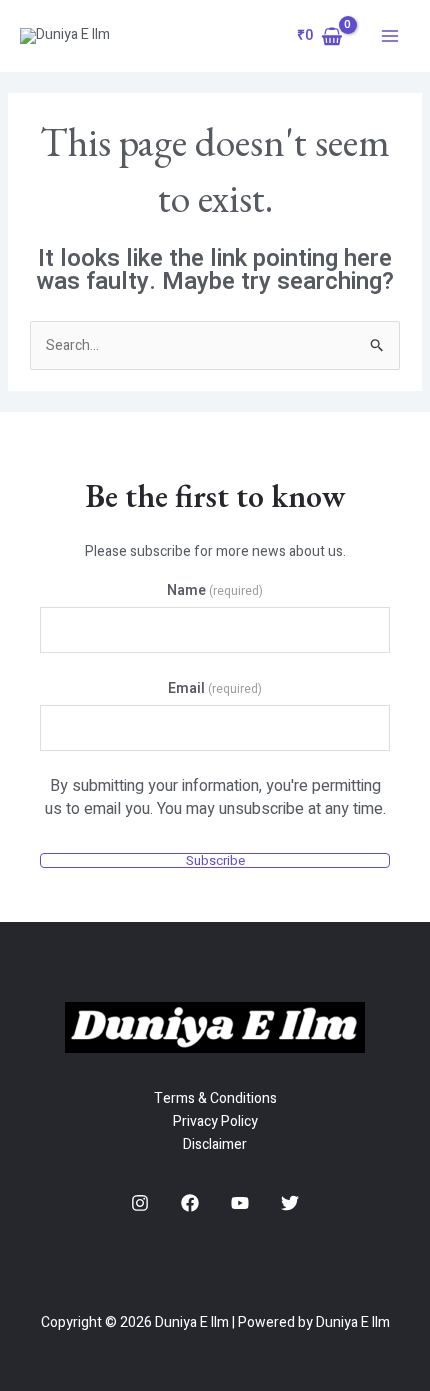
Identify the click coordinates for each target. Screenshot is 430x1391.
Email (215, 688)
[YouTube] (240, 1203)
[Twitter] (290, 1203)
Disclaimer (215, 1144)
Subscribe (215, 860)
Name (215, 590)
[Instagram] (140, 1203)
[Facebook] (190, 1203)
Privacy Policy (215, 1121)
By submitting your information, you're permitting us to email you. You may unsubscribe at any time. (215, 798)
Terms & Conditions (215, 1098)
